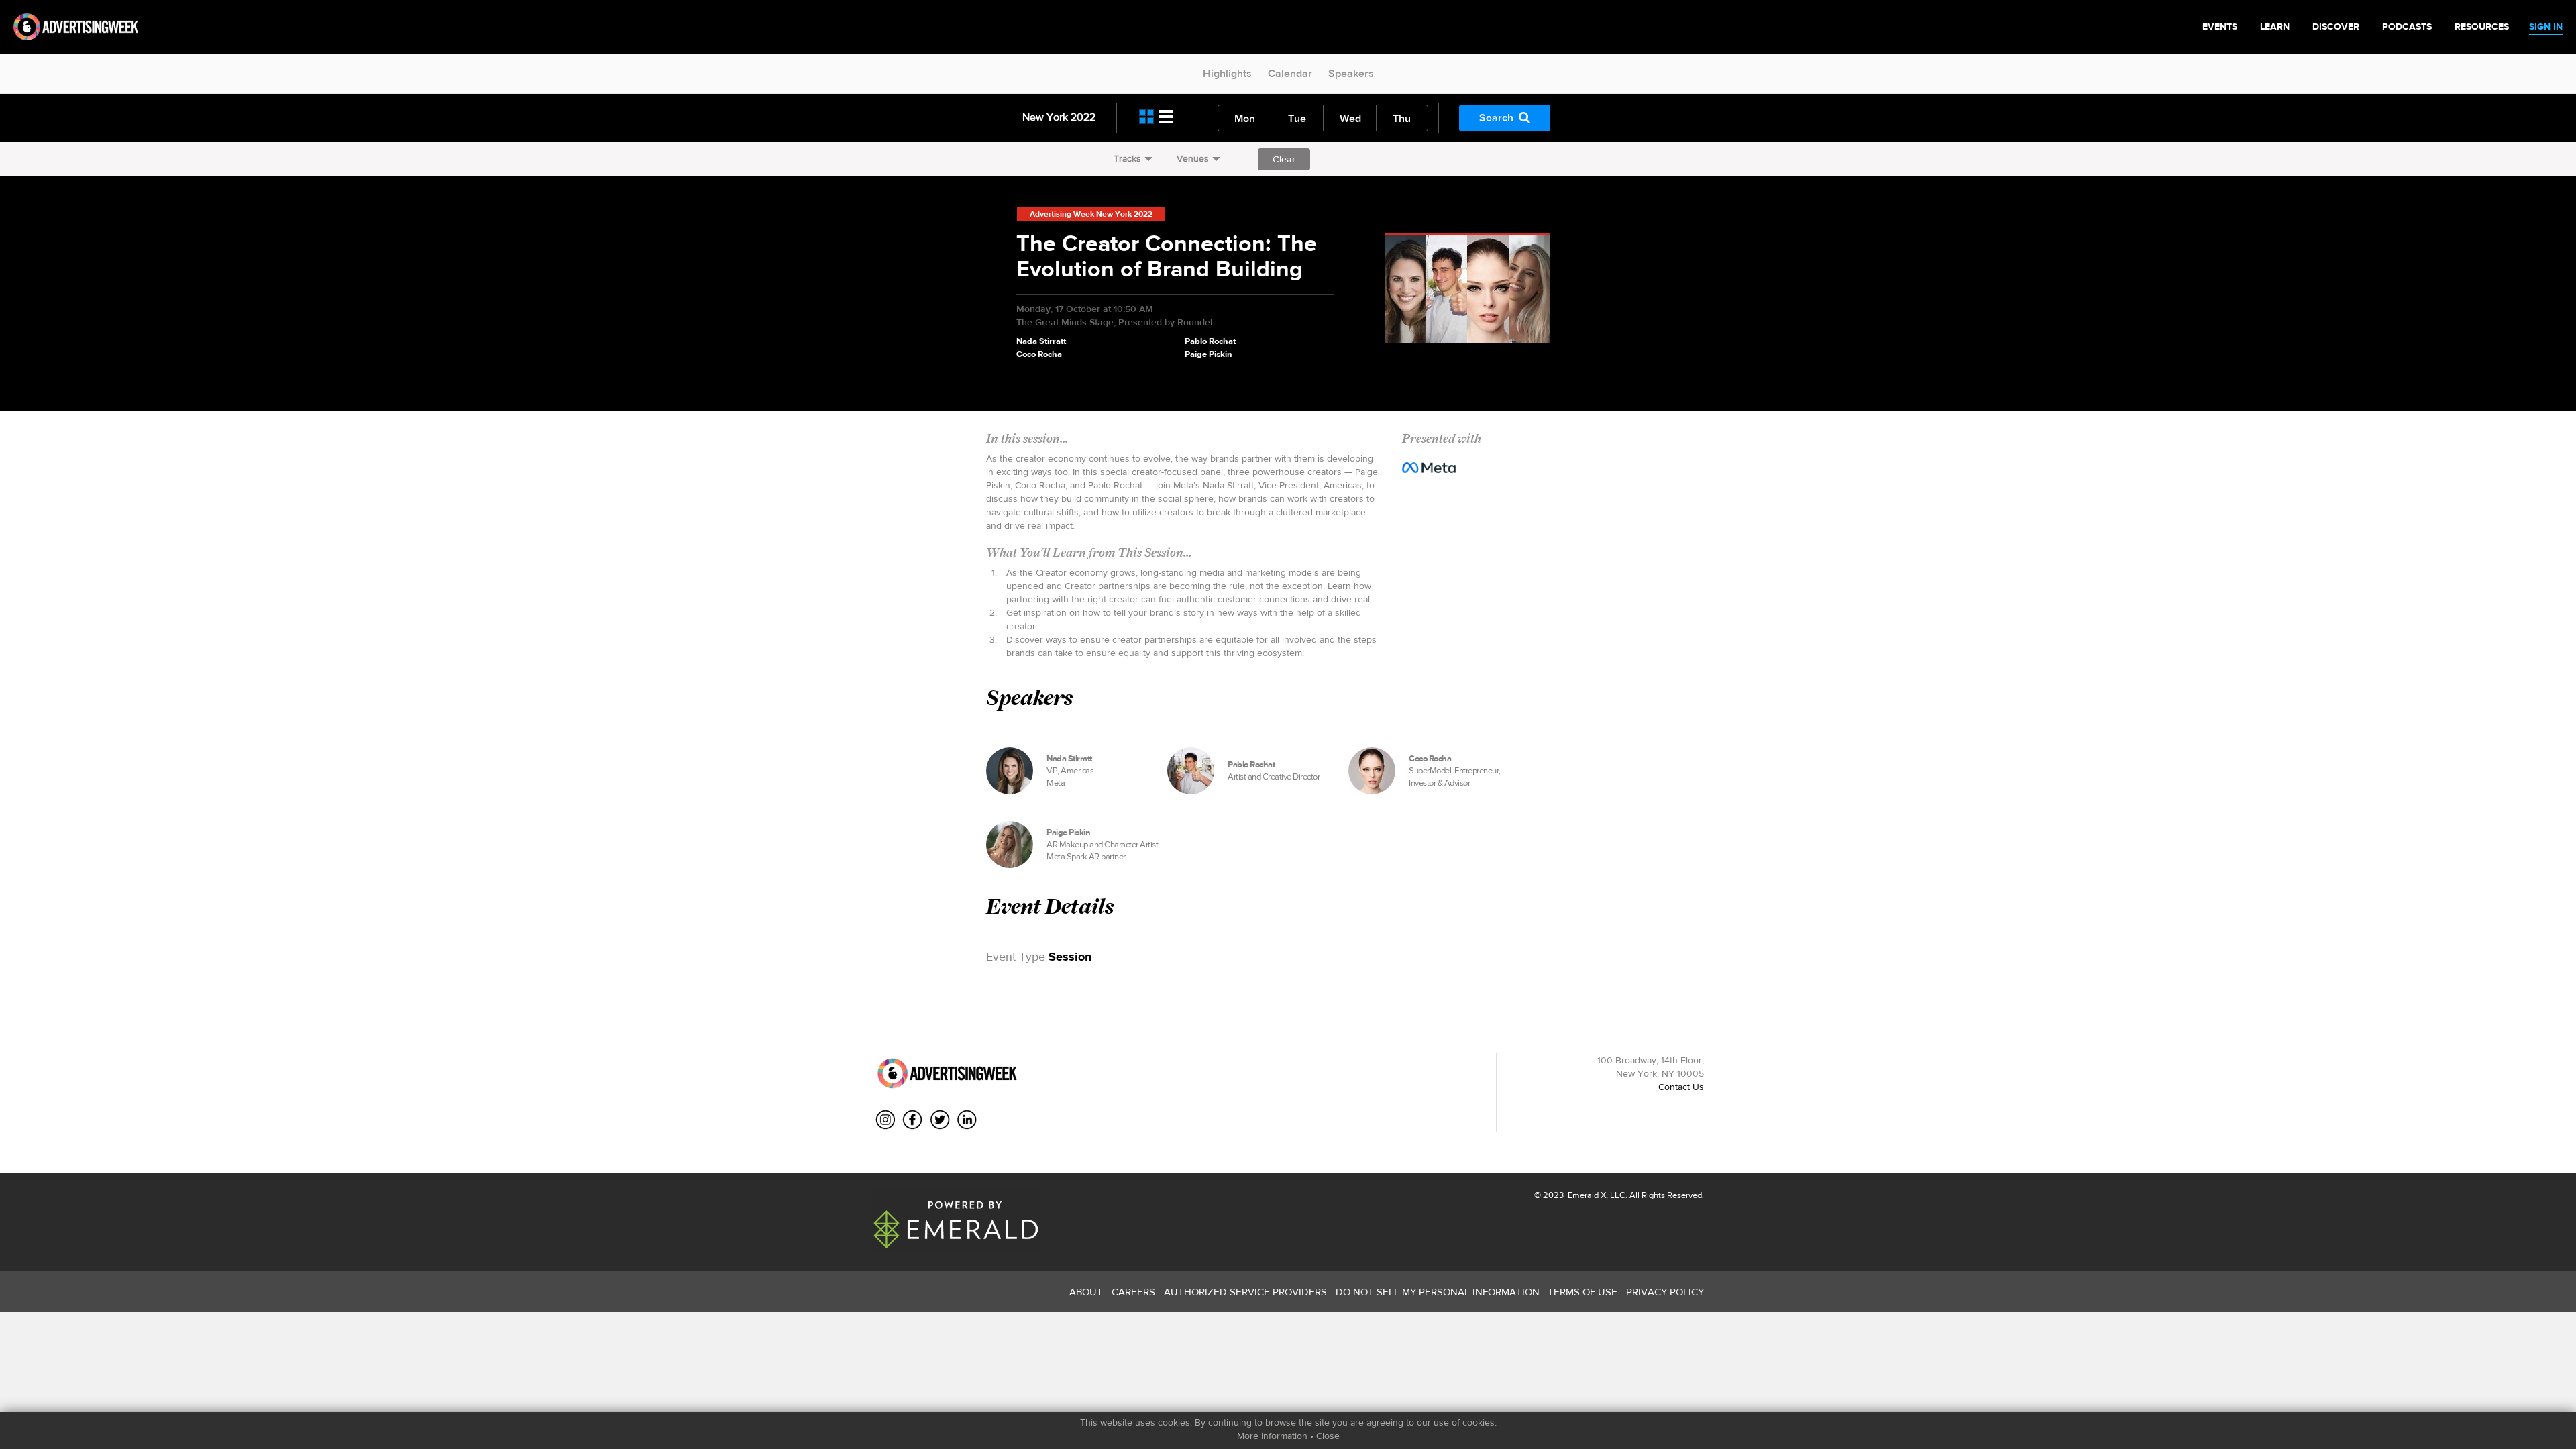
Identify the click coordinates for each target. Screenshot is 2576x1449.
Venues (1193, 158)
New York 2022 (1059, 117)
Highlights (1227, 73)
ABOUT (1086, 1292)
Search (1496, 118)
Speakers (1351, 73)
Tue (1297, 118)
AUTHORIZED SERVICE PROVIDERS (1245, 1292)
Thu (1402, 118)
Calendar (1290, 73)
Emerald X (1586, 1195)
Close (1328, 1436)
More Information (1272, 1436)
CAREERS (1133, 1292)
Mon (1245, 118)
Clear (1284, 159)
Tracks (1127, 158)
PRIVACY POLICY (1665, 1292)
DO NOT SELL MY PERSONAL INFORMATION (1438, 1292)
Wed (1350, 118)
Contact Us (1681, 1087)
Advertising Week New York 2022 (1091, 214)
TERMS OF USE (1582, 1292)
